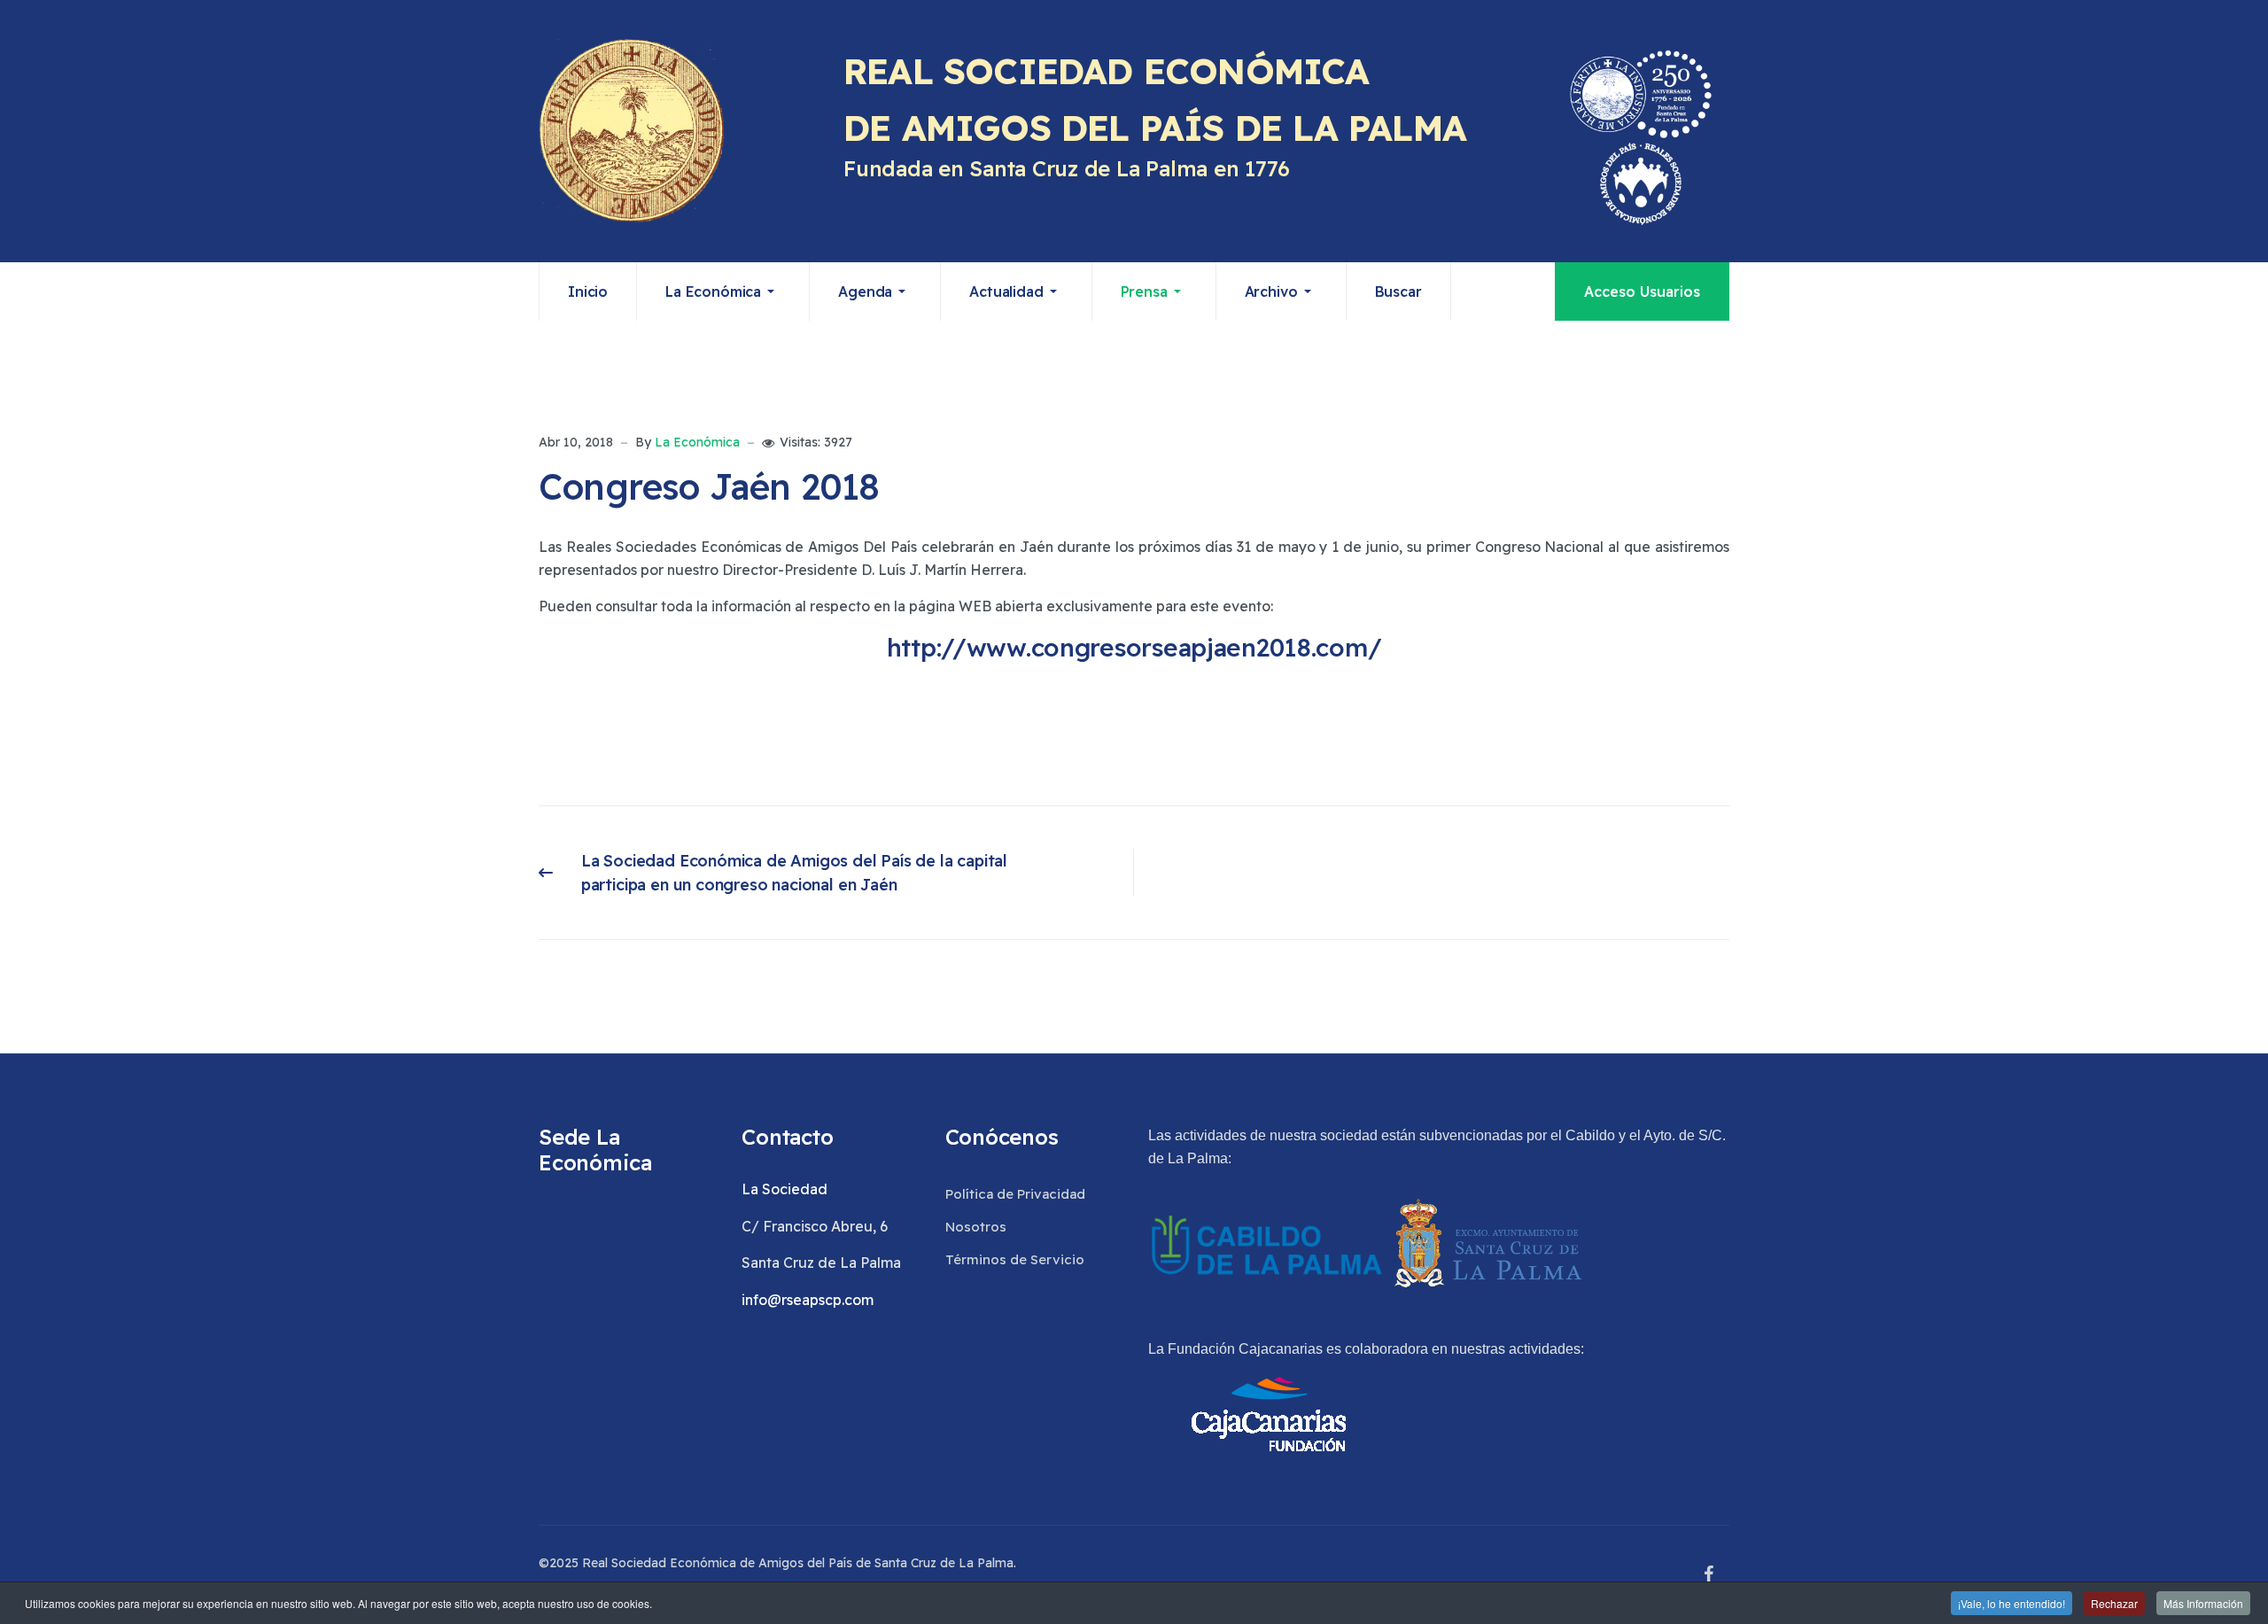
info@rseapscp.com (808, 1300)
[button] (723, 291)
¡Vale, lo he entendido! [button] (2012, 1603)
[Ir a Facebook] (1708, 1574)
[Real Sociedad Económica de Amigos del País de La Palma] (632, 132)
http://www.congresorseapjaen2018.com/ (1134, 647)
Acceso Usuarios (1642, 291)
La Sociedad (784, 1189)
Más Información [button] (2203, 1603)
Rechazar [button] (2114, 1603)
